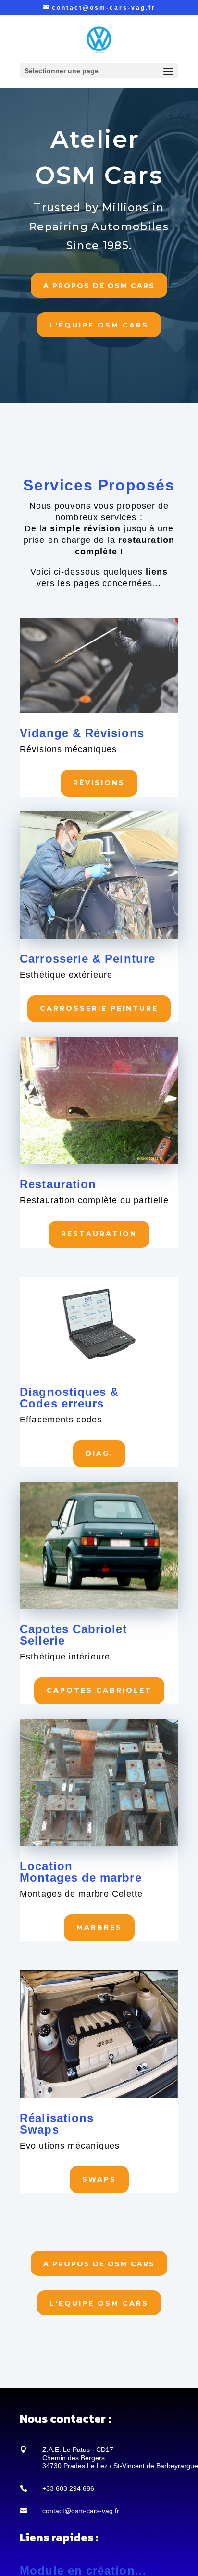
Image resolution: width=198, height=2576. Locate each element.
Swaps (99, 2179)
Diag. (99, 1453)
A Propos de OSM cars (99, 286)
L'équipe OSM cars (99, 325)
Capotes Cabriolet (99, 1690)
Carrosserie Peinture (99, 1008)
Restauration (99, 1234)
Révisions (99, 783)
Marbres (99, 1927)
